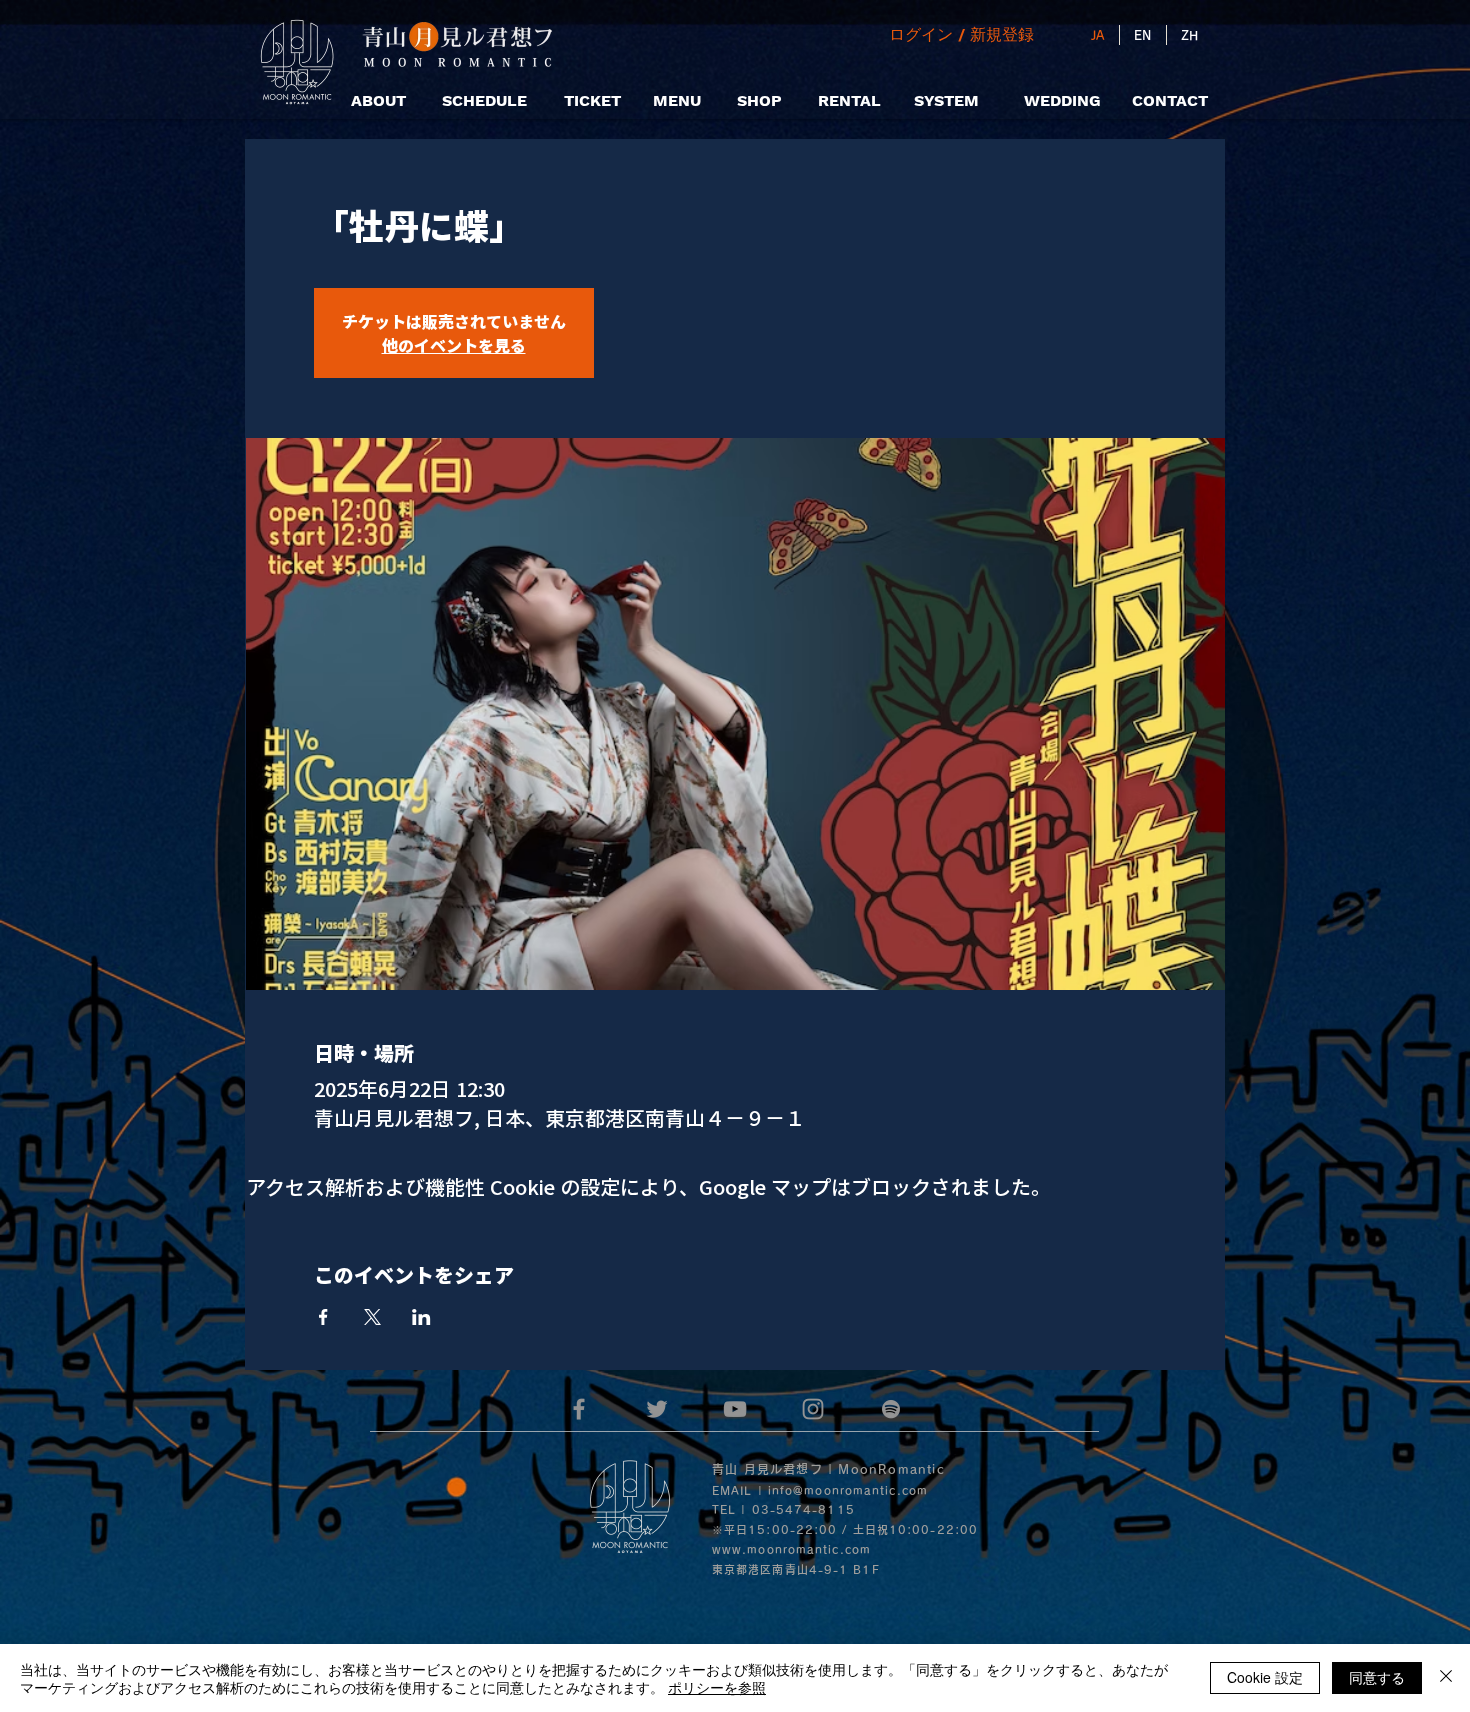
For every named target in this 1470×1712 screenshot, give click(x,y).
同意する (1377, 1677)
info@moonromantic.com (848, 1490)
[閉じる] (1446, 1678)
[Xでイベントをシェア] (372, 1317)
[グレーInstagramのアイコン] (813, 1409)
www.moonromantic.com (791, 1549)
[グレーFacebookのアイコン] (579, 1409)
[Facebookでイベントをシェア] (323, 1317)
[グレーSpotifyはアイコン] (891, 1409)
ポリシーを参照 (717, 1687)
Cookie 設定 (1265, 1677)
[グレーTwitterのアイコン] (657, 1409)
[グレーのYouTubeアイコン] (735, 1409)
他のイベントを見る (454, 345)
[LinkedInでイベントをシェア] (421, 1317)
